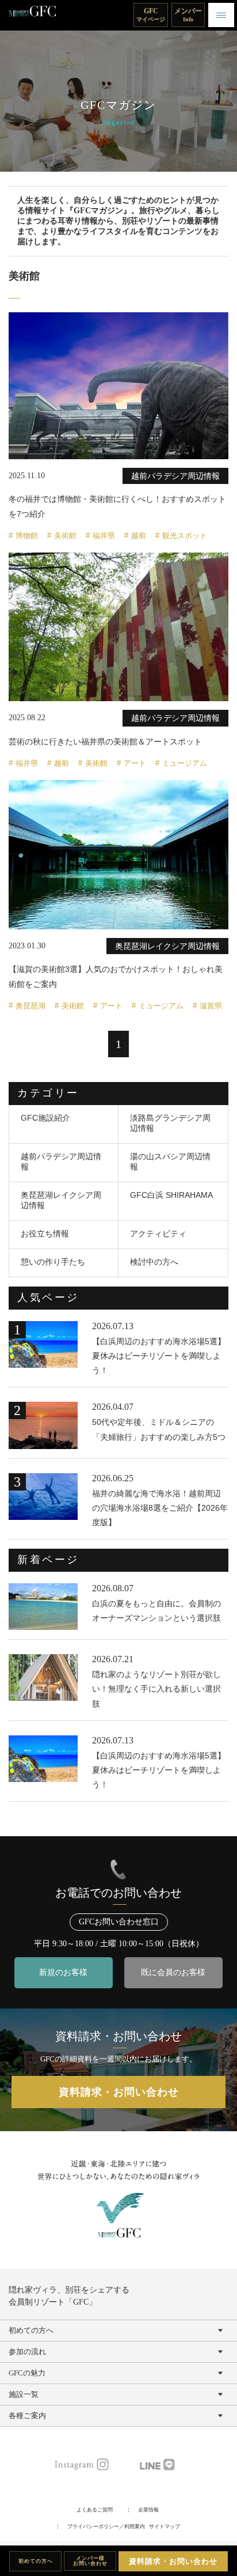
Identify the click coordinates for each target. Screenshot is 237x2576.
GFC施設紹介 (45, 1118)
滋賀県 (211, 1006)
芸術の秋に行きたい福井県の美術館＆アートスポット (105, 742)
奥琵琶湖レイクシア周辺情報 (61, 1200)
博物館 (27, 536)
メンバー (188, 15)
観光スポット (185, 536)
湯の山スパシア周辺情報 (170, 1162)
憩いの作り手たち (53, 1262)
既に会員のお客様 (173, 1972)
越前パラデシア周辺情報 (61, 1162)
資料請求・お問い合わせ (173, 2561)
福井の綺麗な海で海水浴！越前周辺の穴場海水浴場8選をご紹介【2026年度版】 (160, 1508)
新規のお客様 (63, 1972)
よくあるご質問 (95, 2510)
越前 (139, 536)
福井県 (104, 536)
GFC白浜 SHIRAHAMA (171, 1195)
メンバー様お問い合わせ (90, 2561)
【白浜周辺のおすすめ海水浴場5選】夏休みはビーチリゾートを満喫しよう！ (159, 1356)
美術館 (65, 536)
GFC (151, 15)
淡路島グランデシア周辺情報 (170, 1123)
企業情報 (148, 2510)
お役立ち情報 (45, 1234)
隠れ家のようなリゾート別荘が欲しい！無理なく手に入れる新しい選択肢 (156, 1689)
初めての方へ (36, 2561)
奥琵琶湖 (30, 1006)
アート (135, 763)
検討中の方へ (154, 1262)
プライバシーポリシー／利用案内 (106, 2526)
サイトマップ (165, 2526)
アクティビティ (158, 1234)
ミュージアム (185, 763)
